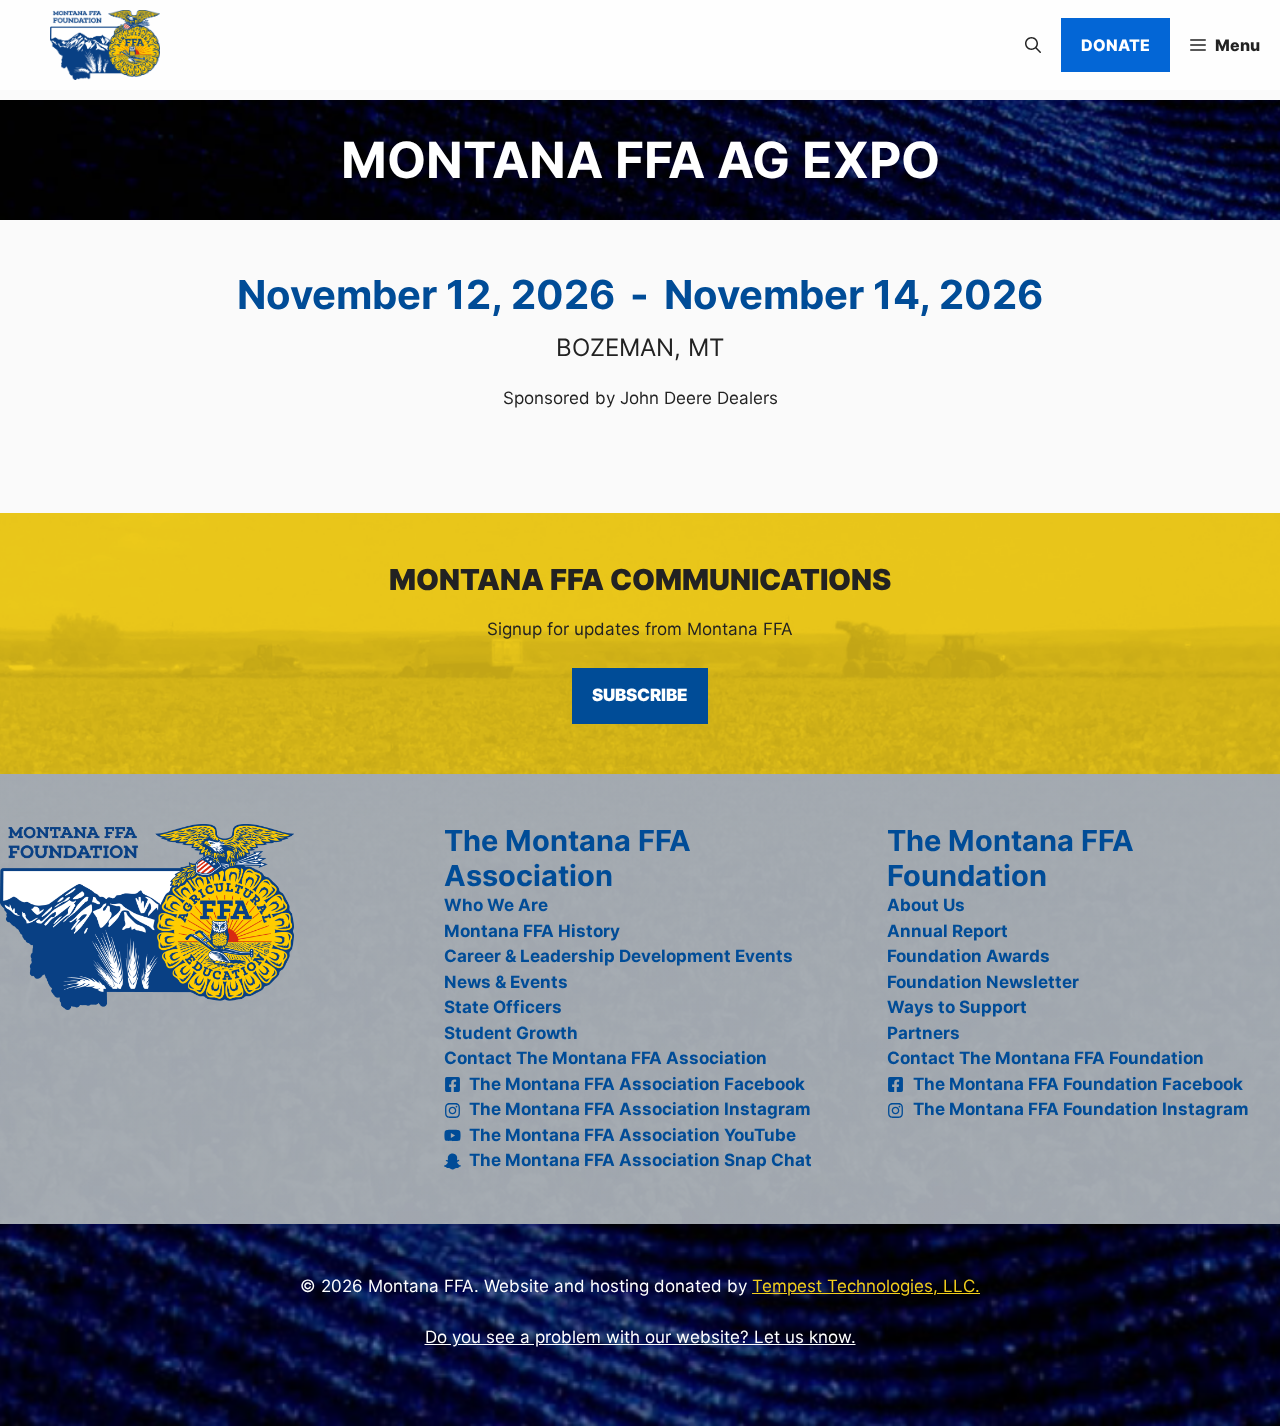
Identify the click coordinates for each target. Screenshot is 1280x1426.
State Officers (503, 1007)
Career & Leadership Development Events (618, 956)
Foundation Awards (968, 956)
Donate (1115, 45)
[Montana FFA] (85, 45)
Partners (923, 1033)
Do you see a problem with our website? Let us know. (640, 1337)
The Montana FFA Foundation (1010, 858)
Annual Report (947, 931)
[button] (1033, 45)
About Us (926, 905)
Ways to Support (957, 1007)
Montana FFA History (532, 931)
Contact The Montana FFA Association (605, 1058)
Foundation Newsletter (983, 982)
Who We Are (496, 905)
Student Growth (511, 1033)
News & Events (506, 982)
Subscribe (640, 695)
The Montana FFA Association (567, 858)
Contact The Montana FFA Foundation (1045, 1058)
